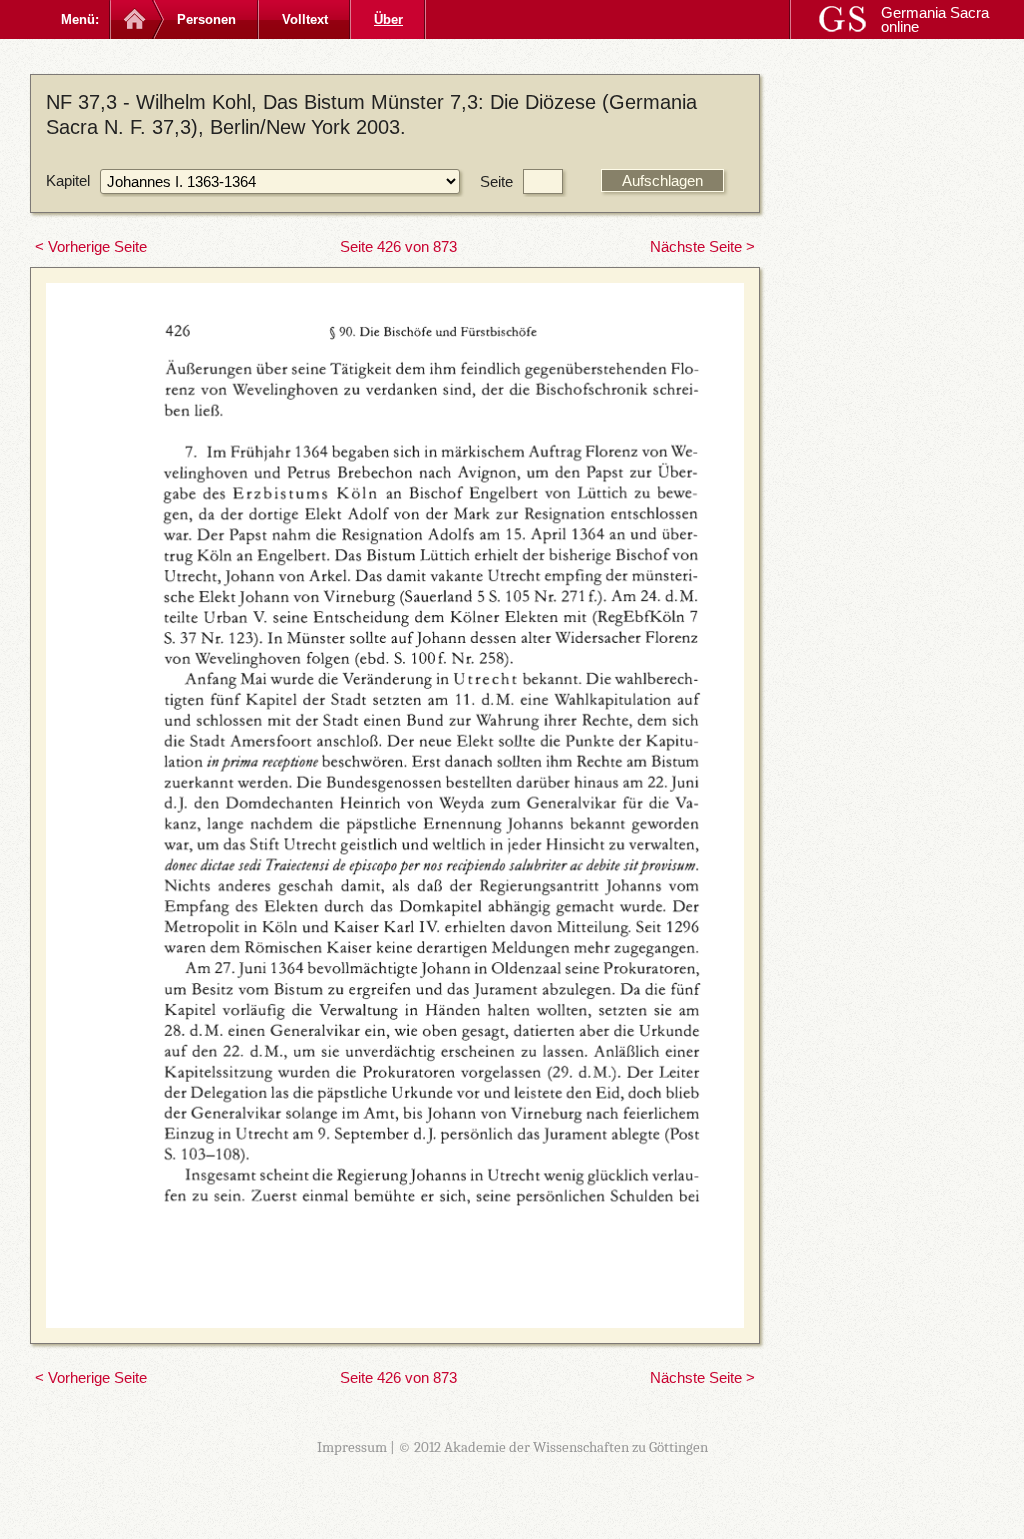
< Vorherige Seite (91, 246)
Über (388, 19)
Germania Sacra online (935, 19)
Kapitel (68, 180)
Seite (496, 181)
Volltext (305, 19)
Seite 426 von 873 (398, 246)
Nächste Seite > (702, 246)
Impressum (352, 1447)
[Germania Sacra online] (132, 19)
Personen (206, 19)
